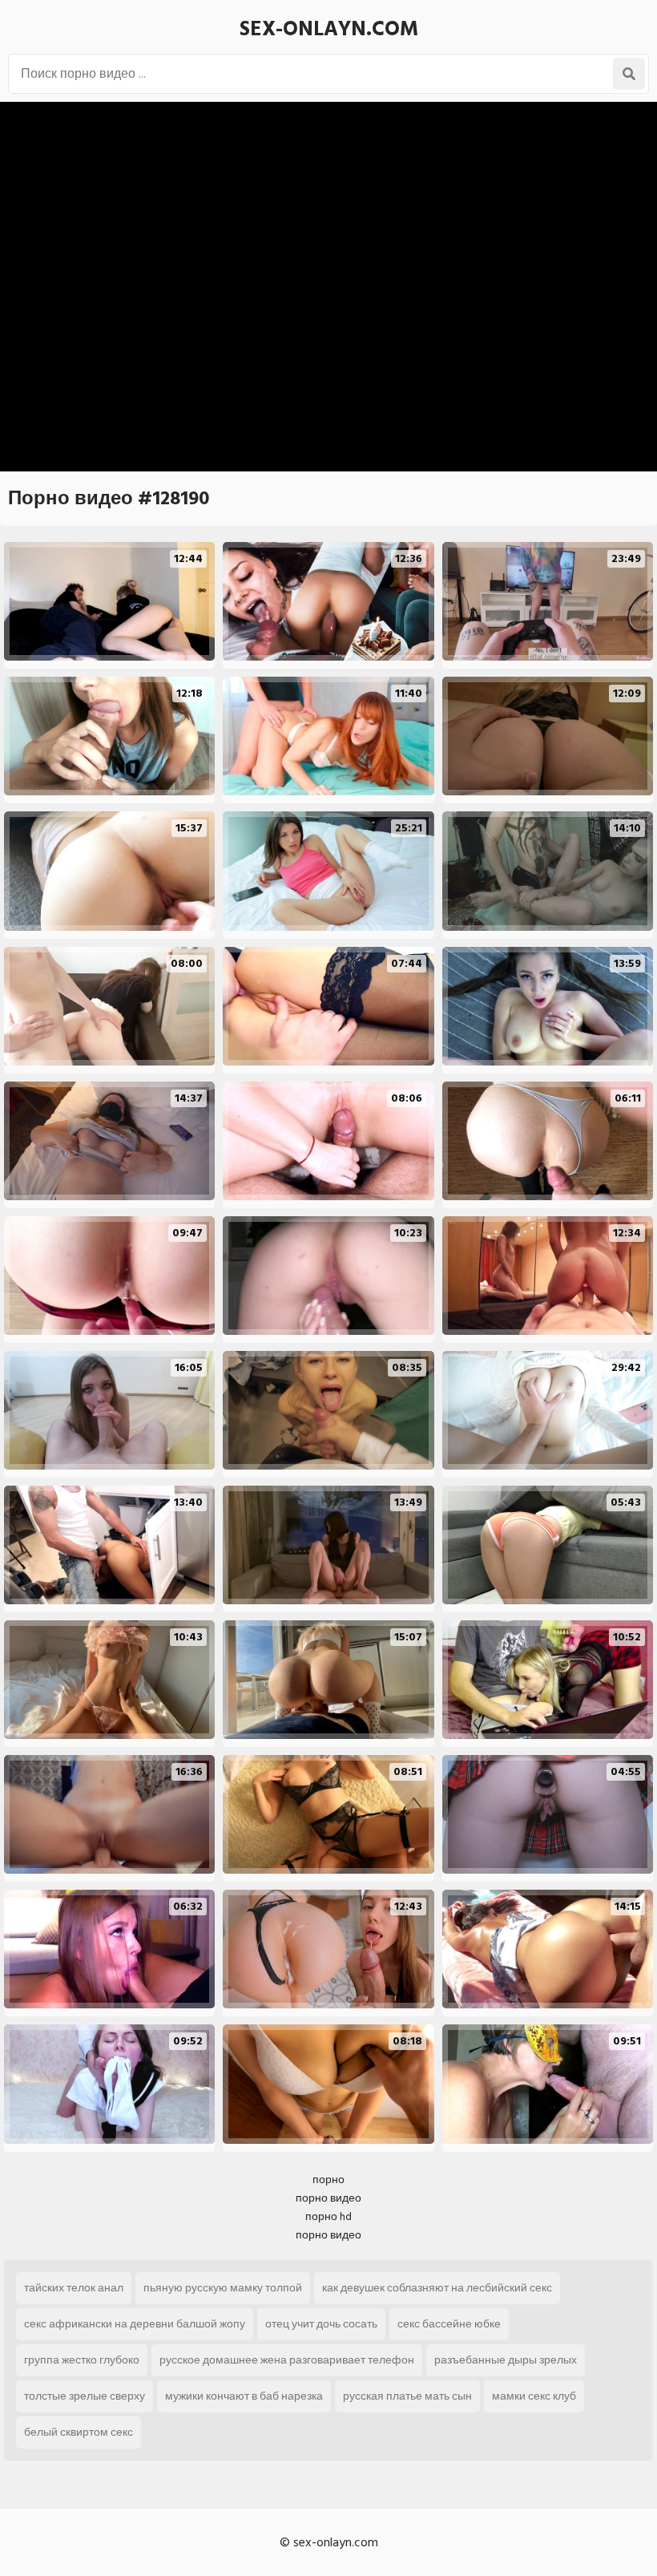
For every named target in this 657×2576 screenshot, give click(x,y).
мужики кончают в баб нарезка (244, 2396)
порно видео (328, 2198)
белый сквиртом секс (79, 2432)
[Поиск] (629, 74)
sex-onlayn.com (329, 29)
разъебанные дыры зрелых (506, 2360)
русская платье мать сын (407, 2396)
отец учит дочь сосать (321, 2324)
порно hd (328, 2216)
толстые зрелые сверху (85, 2396)
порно (328, 2180)
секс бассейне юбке (449, 2324)
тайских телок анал (74, 2288)
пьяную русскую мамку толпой (223, 2288)
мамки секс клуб (534, 2396)
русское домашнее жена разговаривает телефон (287, 2360)
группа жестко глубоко (82, 2360)
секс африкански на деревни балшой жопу (135, 2324)
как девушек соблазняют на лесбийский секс (437, 2288)
